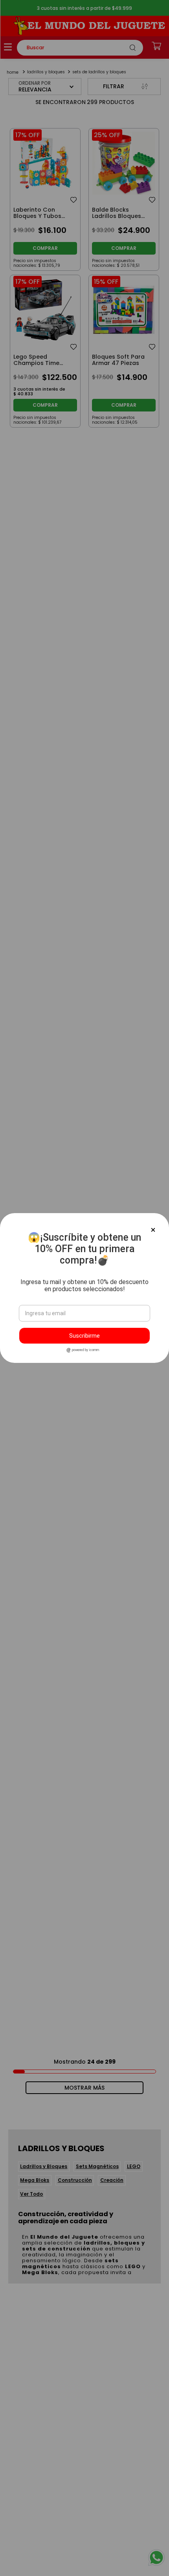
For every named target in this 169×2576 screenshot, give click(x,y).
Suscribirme (84, 1336)
